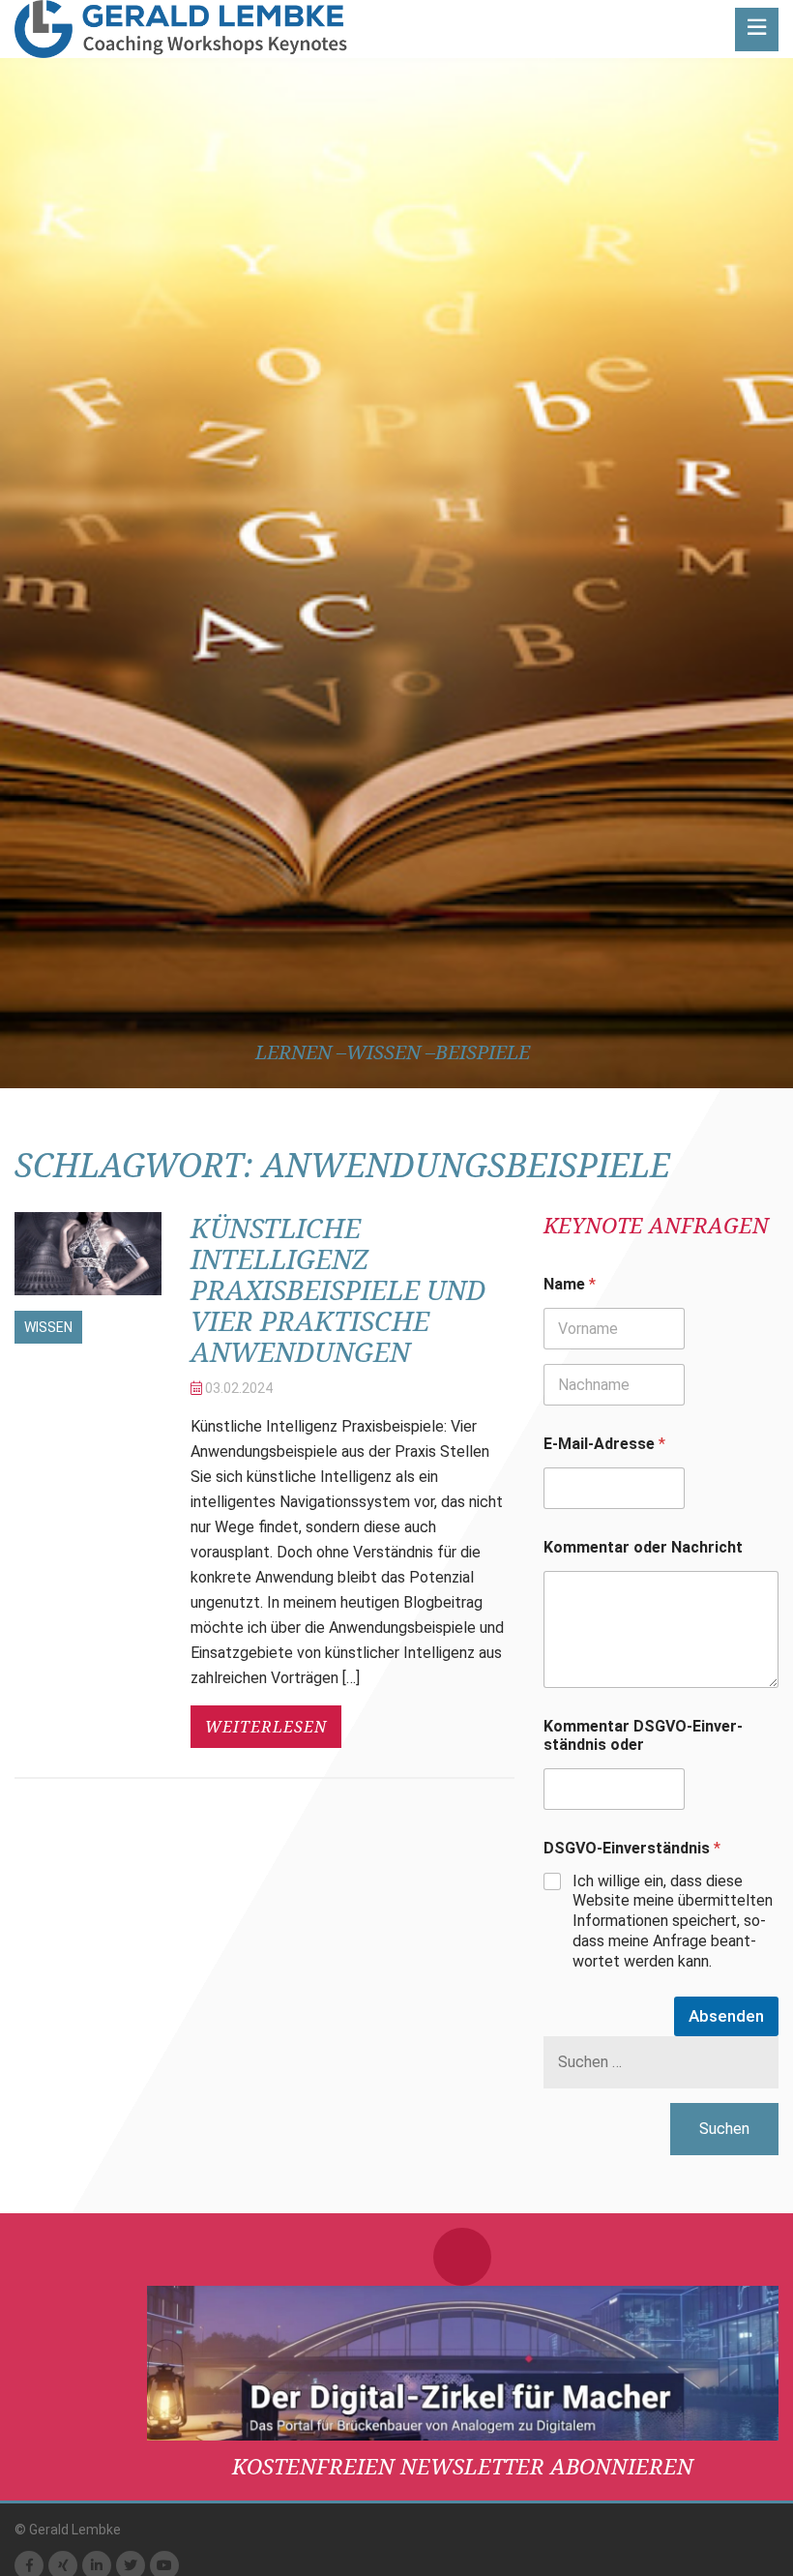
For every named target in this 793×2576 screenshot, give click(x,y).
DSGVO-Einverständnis (632, 1848)
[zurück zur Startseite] (181, 29)
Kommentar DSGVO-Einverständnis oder (643, 1735)
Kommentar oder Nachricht (643, 1547)
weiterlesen (266, 1727)
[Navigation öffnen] (757, 30)
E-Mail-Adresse (604, 1444)
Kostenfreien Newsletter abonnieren (463, 2466)
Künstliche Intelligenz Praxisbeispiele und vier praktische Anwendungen (338, 1289)
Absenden (726, 2016)
